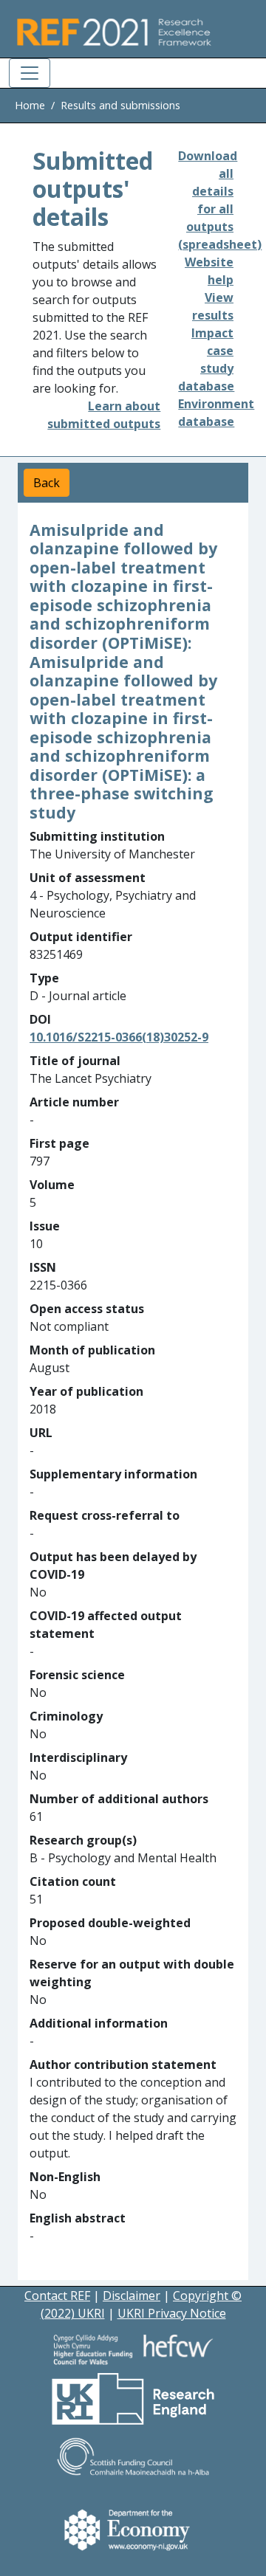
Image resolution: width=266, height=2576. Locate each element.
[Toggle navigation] (30, 73)
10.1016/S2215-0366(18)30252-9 (119, 1037)
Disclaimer (132, 2296)
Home (30, 105)
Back (47, 483)
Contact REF (57, 2296)
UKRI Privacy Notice (172, 2313)
